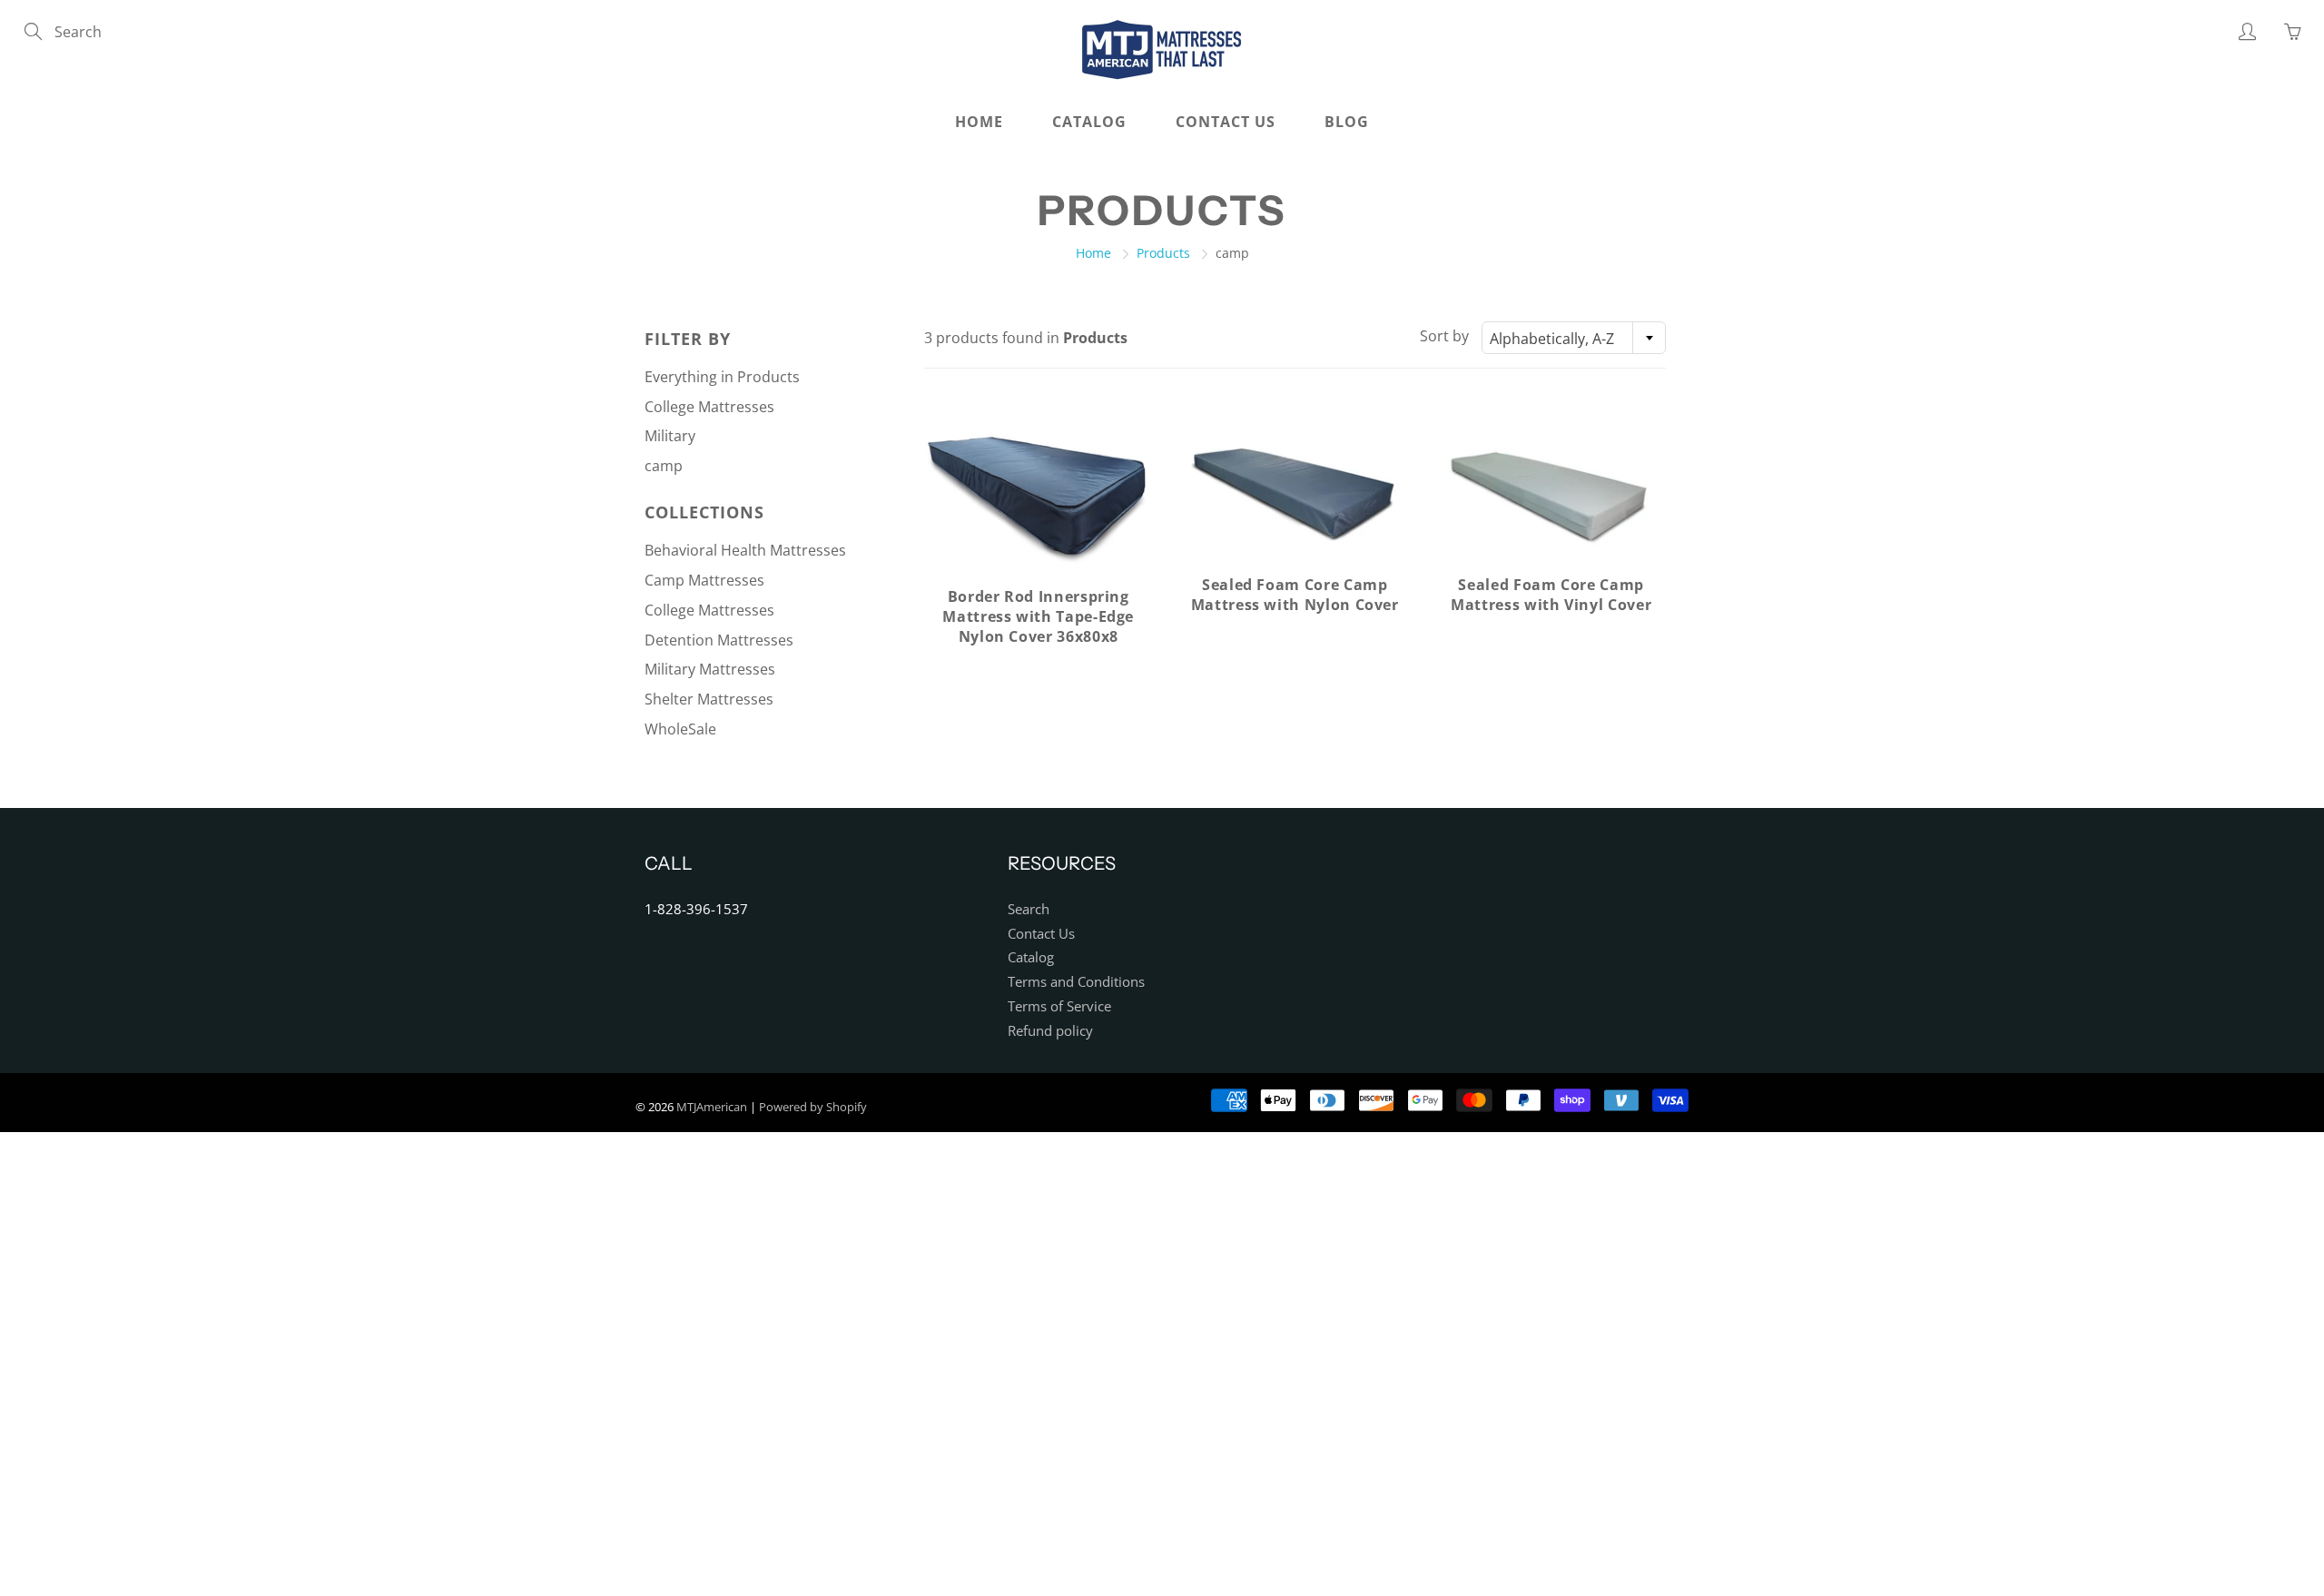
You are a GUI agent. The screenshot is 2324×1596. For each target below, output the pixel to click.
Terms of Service (1059, 1006)
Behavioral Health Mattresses (745, 550)
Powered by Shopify (813, 1107)
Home (979, 122)
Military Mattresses (710, 669)
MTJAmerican (712, 1107)
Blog (1347, 122)
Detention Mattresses (719, 640)
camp (664, 466)
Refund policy (1050, 1031)
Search (1029, 909)
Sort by (1444, 336)
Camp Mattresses (704, 580)
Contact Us (1226, 122)
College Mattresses (709, 407)
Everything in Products (722, 377)
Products (1163, 253)
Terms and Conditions (1076, 982)
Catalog (1089, 122)
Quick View (1038, 494)
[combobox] (1574, 338)
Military (670, 436)
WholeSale (680, 729)
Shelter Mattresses (709, 699)
